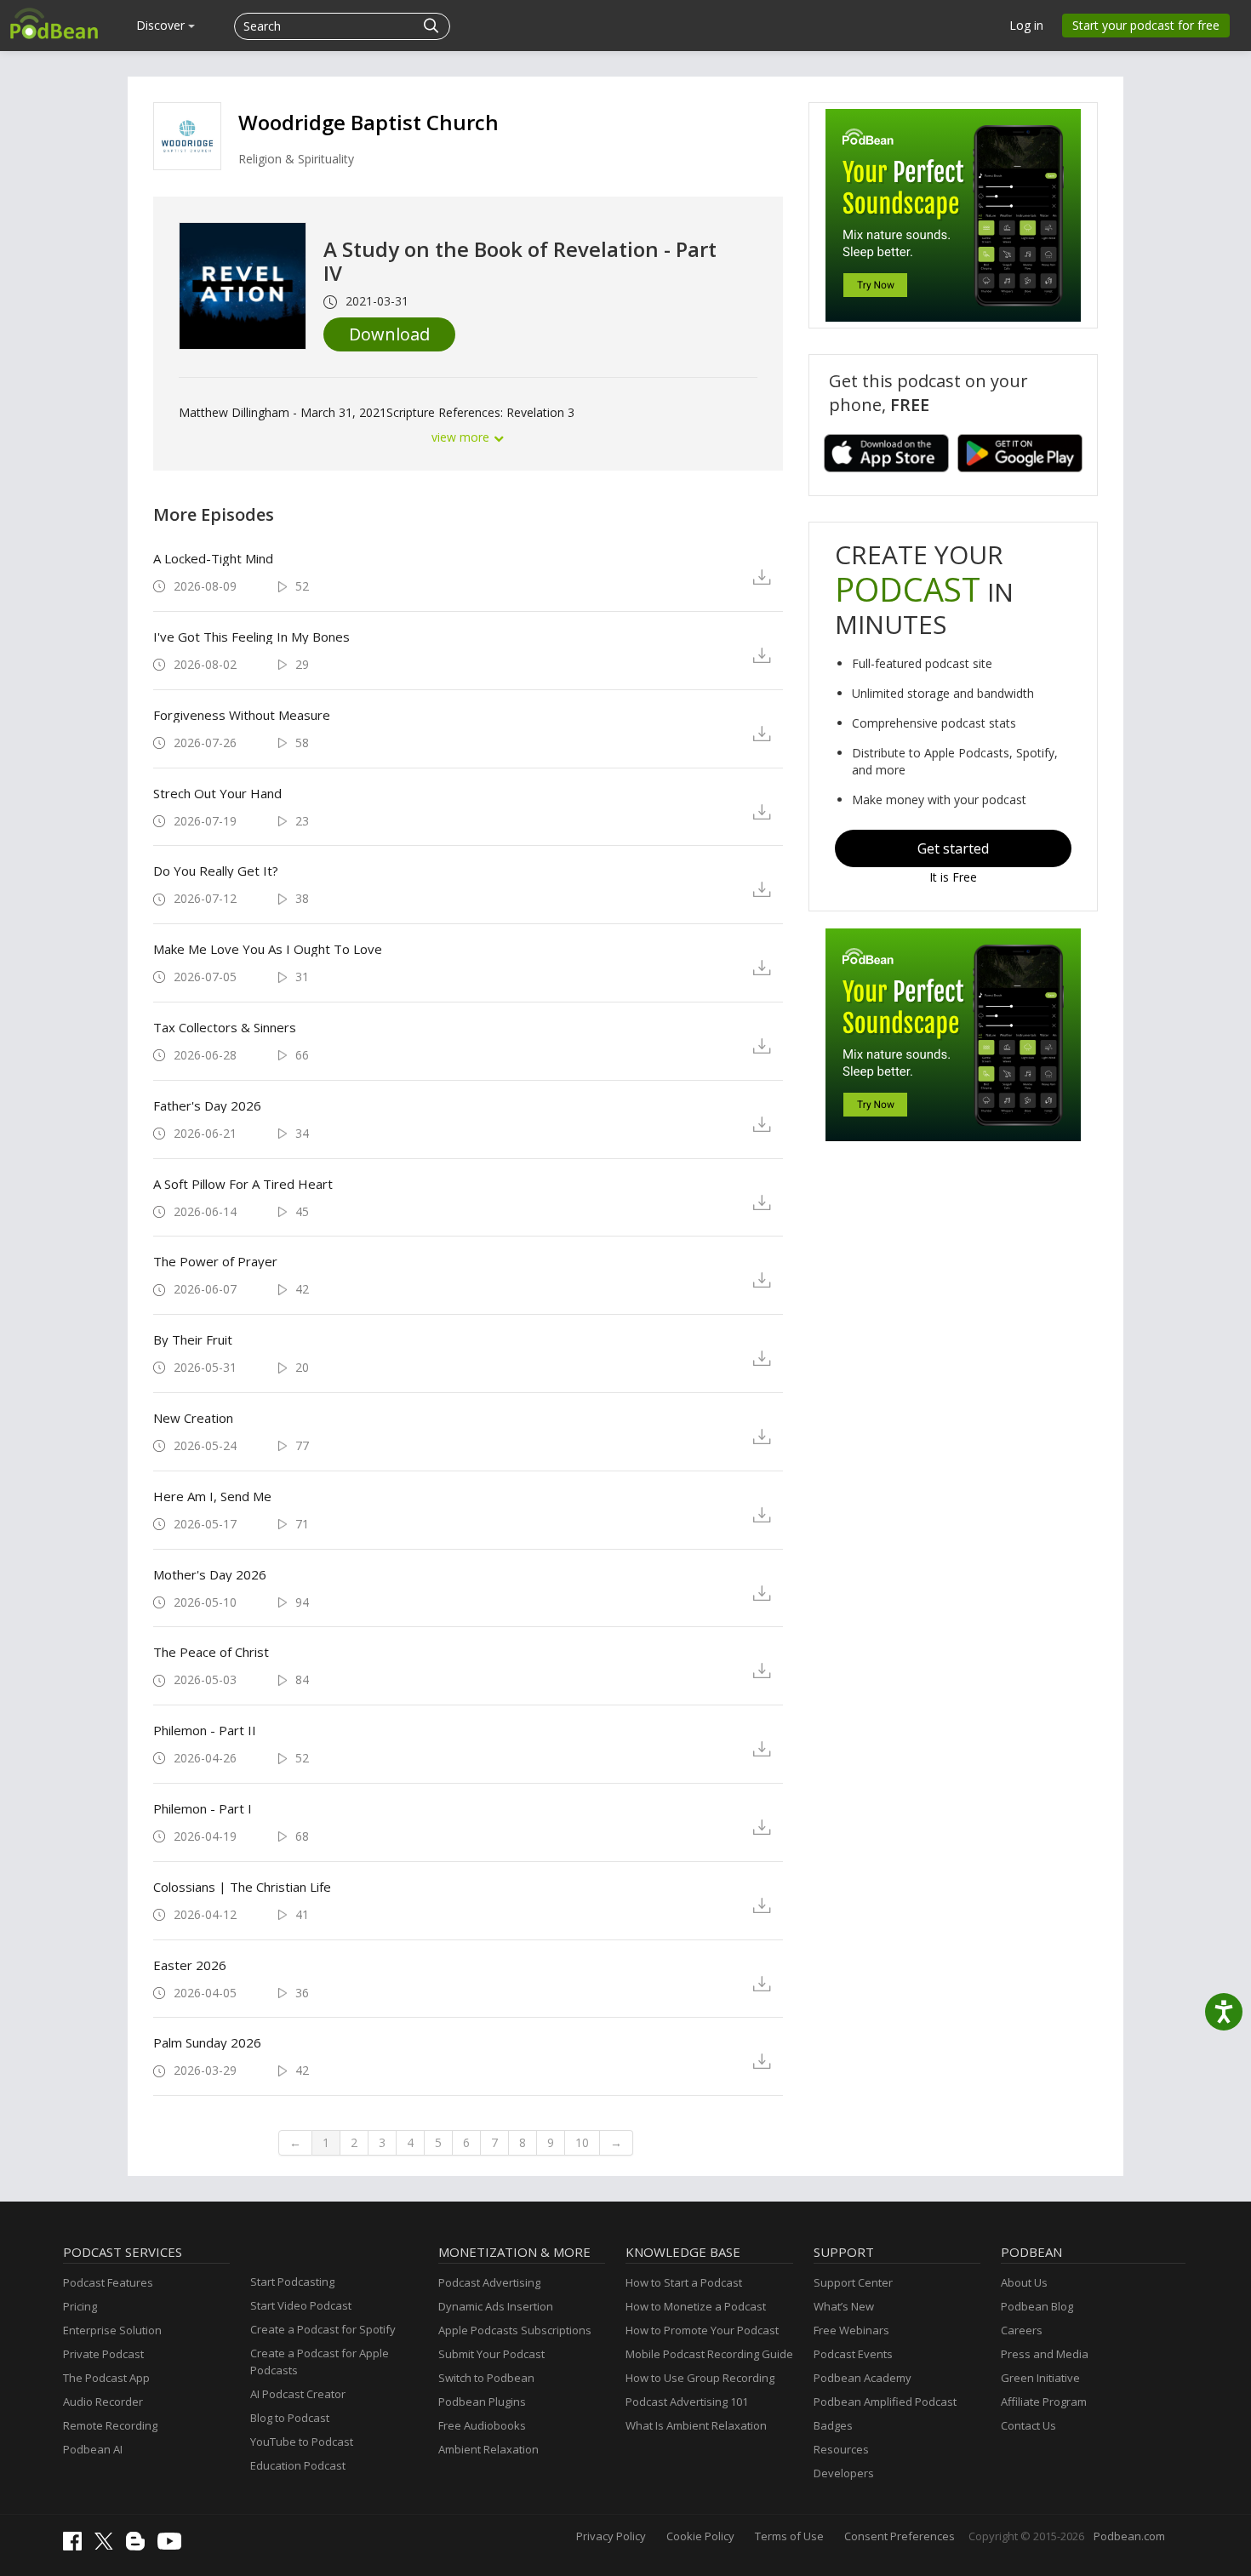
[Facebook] (77, 2546)
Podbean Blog (1037, 2306)
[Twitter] (108, 2545)
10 (582, 2142)
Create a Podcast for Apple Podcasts (320, 2362)
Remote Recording (110, 2425)
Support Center (853, 2282)
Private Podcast (103, 2354)
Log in (1026, 25)
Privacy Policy (611, 2536)
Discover (162, 25)
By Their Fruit (193, 1339)
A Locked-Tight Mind (213, 558)
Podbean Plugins (482, 2402)
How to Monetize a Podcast (696, 2306)
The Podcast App (106, 2378)
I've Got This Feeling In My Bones (251, 637)
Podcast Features (108, 2282)
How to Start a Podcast (684, 2282)
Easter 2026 (190, 1965)
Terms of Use (789, 2536)
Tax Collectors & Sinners (225, 1027)
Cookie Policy (700, 2536)
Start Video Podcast (301, 2305)
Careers (1022, 2330)
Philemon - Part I (203, 1808)
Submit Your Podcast (491, 2354)
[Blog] (140, 2546)
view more (462, 437)
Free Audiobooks (482, 2425)
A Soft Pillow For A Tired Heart (243, 1184)
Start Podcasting (292, 2282)
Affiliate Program (1044, 2402)
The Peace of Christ (211, 1652)
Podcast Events (853, 2354)
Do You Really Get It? (216, 871)
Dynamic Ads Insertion (496, 2306)
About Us (1024, 2282)
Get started (953, 848)
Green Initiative (1040, 2378)
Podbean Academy (863, 2378)
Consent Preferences (900, 2536)
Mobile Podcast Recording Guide (709, 2354)
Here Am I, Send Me (212, 1496)
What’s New (844, 2306)
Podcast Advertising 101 (687, 2402)
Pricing (80, 2306)
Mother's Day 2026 (210, 1574)
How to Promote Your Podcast (702, 2330)
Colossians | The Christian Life (242, 1887)
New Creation (193, 1418)
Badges (833, 2425)
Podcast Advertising (489, 2282)
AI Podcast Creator (298, 2394)
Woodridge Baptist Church (368, 122)
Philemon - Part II (205, 1730)
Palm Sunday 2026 (207, 2042)
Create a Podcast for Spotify (323, 2329)
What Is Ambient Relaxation (696, 2425)
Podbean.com (1129, 2536)
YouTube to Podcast (302, 2442)
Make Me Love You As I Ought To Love (268, 949)
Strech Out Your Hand (217, 793)
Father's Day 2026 (207, 1105)
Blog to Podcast (290, 2418)
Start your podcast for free (1146, 25)
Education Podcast (298, 2465)
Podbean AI (93, 2449)
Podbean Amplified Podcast (885, 2402)
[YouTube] (174, 2545)
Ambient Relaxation (488, 2449)
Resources (841, 2449)
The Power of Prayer (215, 1261)
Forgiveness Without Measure (242, 715)
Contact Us (1028, 2425)
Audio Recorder (103, 2402)
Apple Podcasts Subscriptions (515, 2330)
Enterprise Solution (112, 2330)
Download (389, 334)
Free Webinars (851, 2330)
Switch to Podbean (486, 2378)
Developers (844, 2473)
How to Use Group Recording (700, 2378)
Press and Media (1045, 2354)
